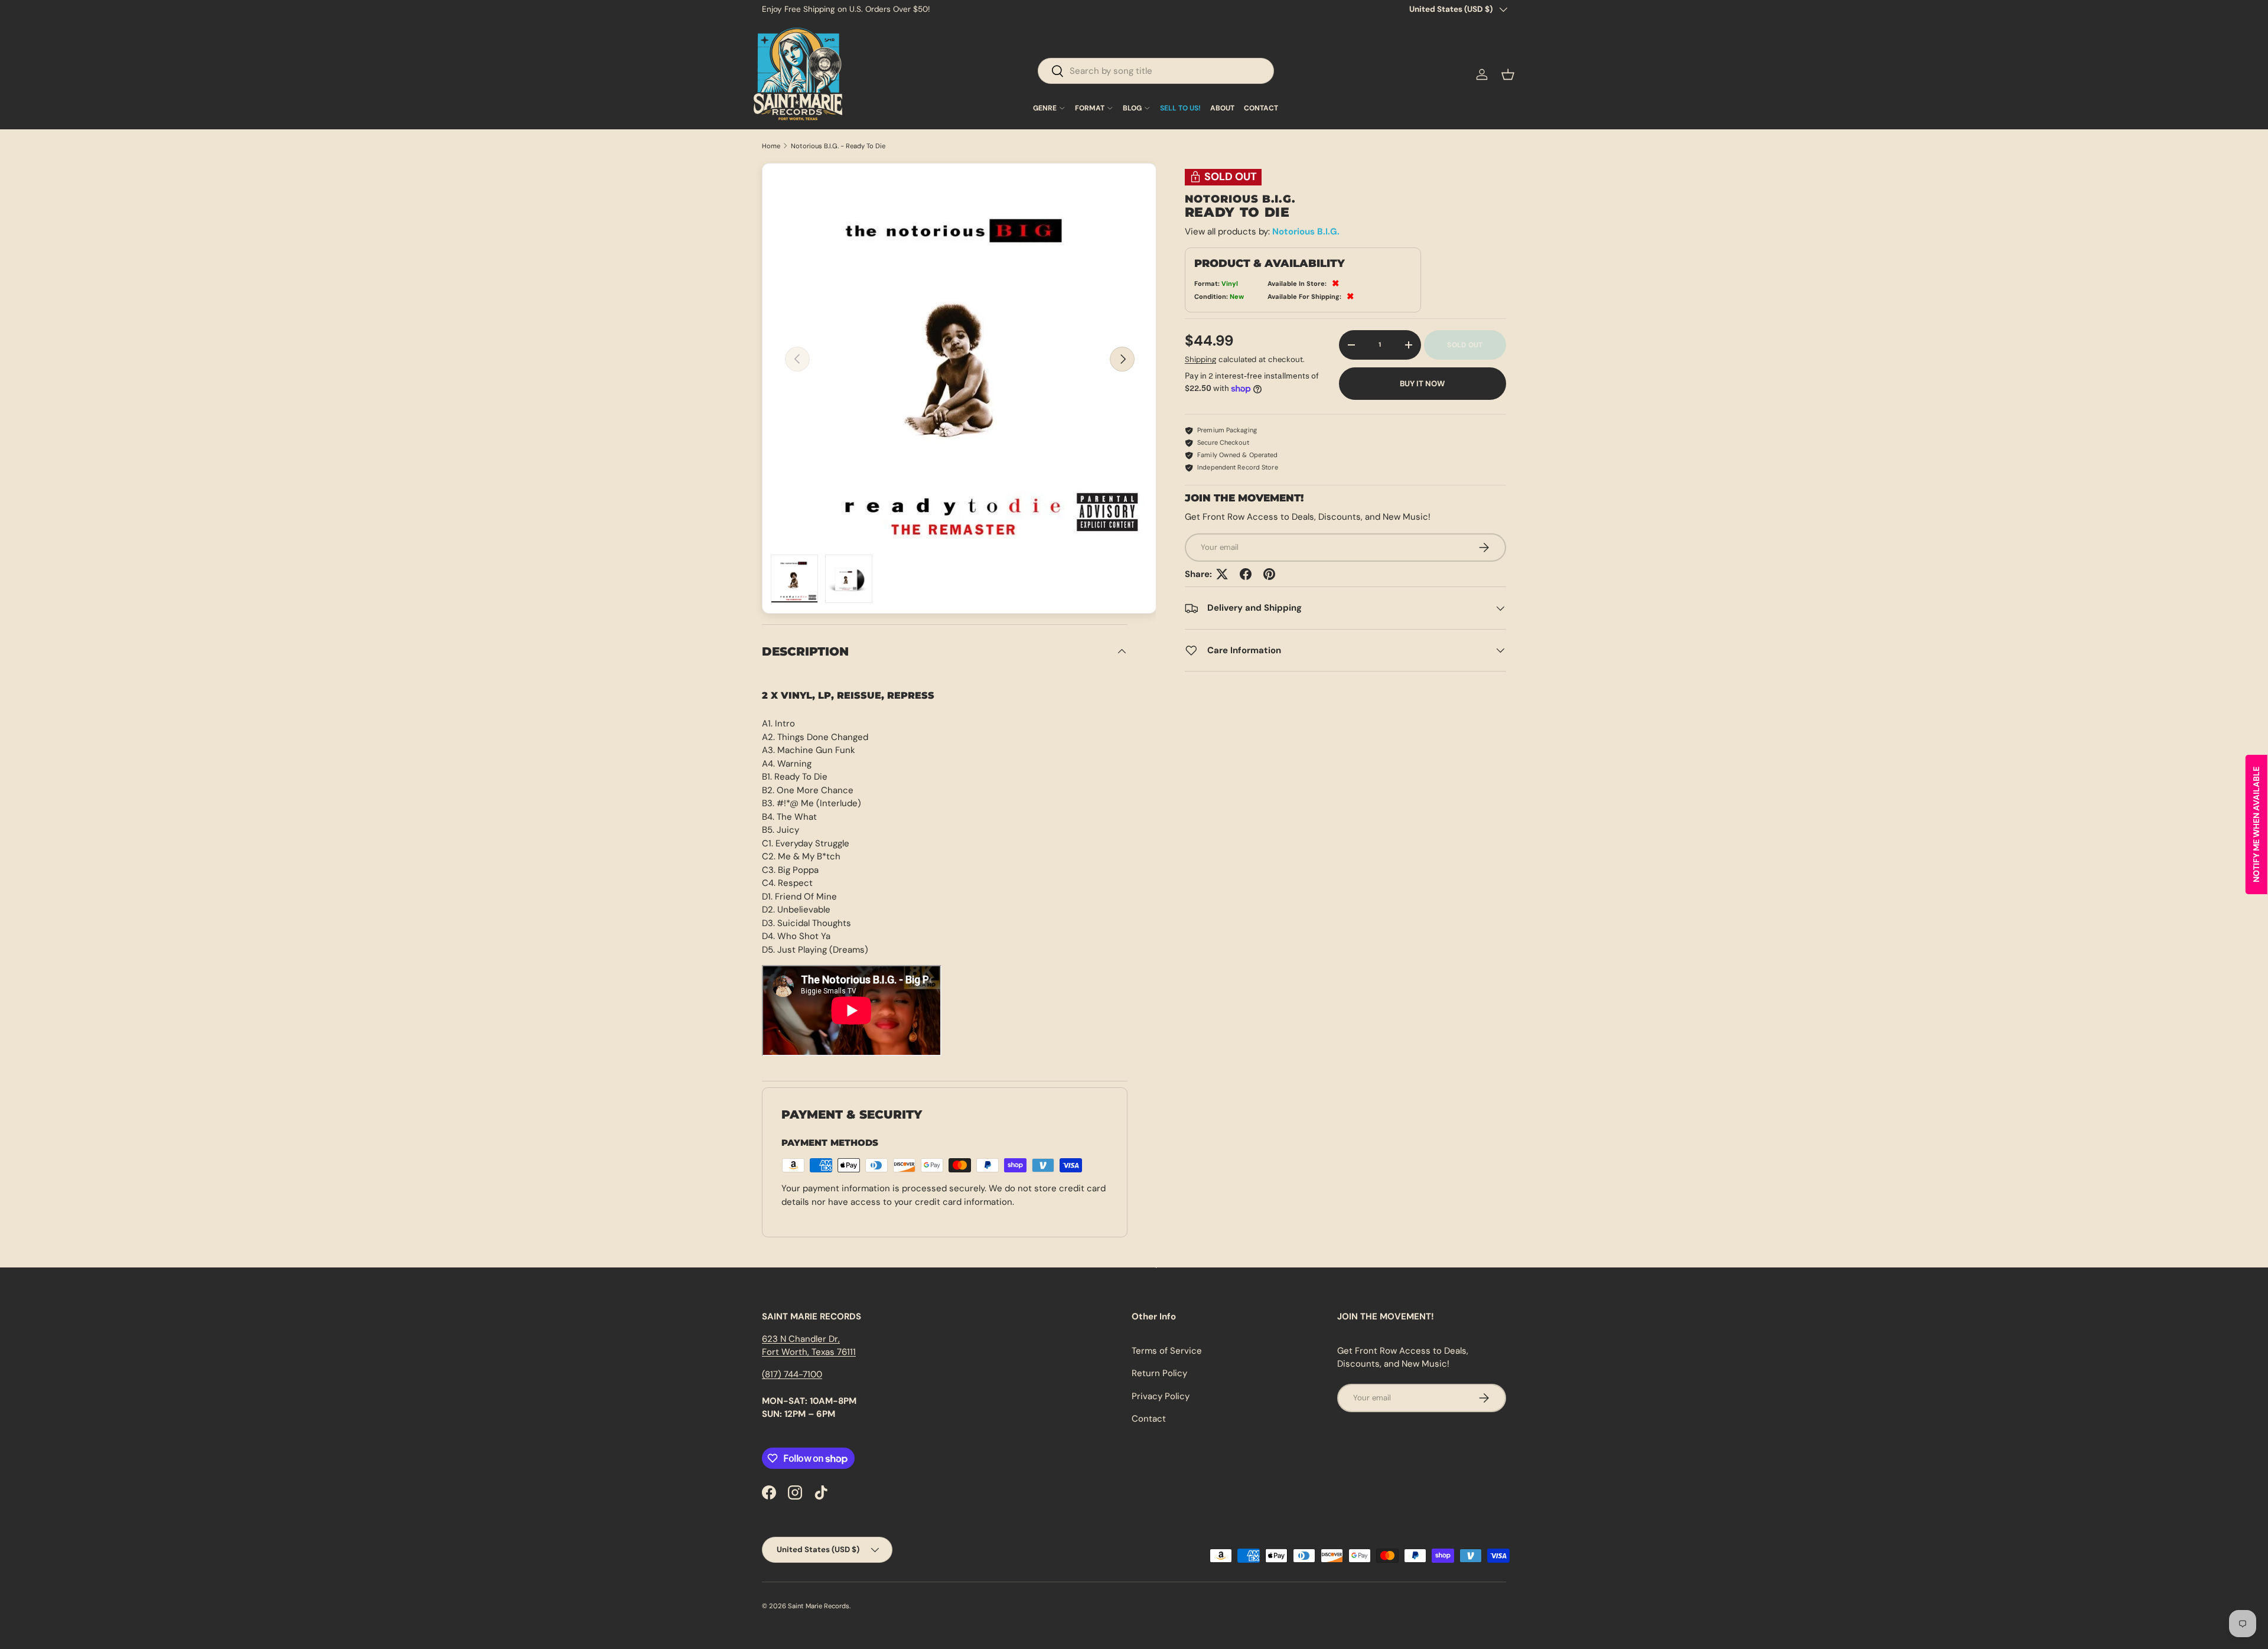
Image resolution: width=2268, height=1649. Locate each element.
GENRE (1045, 108)
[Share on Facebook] (1246, 574)
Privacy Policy (1161, 1396)
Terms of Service (1167, 1351)
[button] (1508, 74)
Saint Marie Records (819, 1606)
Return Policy (1159, 1373)
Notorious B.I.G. (1306, 232)
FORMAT (1090, 108)
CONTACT (1261, 108)
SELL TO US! (1180, 108)
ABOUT (1222, 108)
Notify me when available (2256, 824)
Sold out (1465, 345)
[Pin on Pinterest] (1269, 574)
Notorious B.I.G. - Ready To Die (838, 146)
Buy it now (1422, 384)
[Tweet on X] (1222, 574)
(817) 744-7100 (792, 1374)
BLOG (1132, 108)
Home (771, 146)
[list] (960, 359)
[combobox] (1156, 71)
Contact (1149, 1419)
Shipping (1200, 359)
